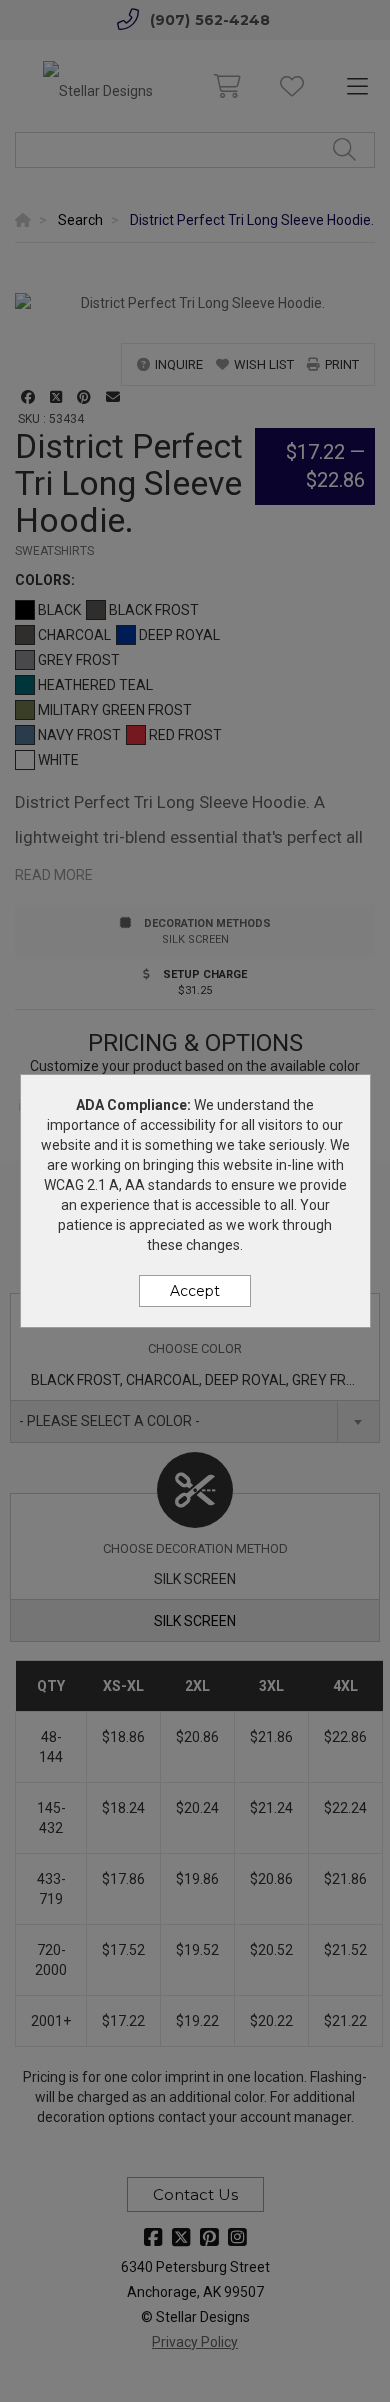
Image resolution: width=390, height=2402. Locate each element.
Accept (195, 1291)
